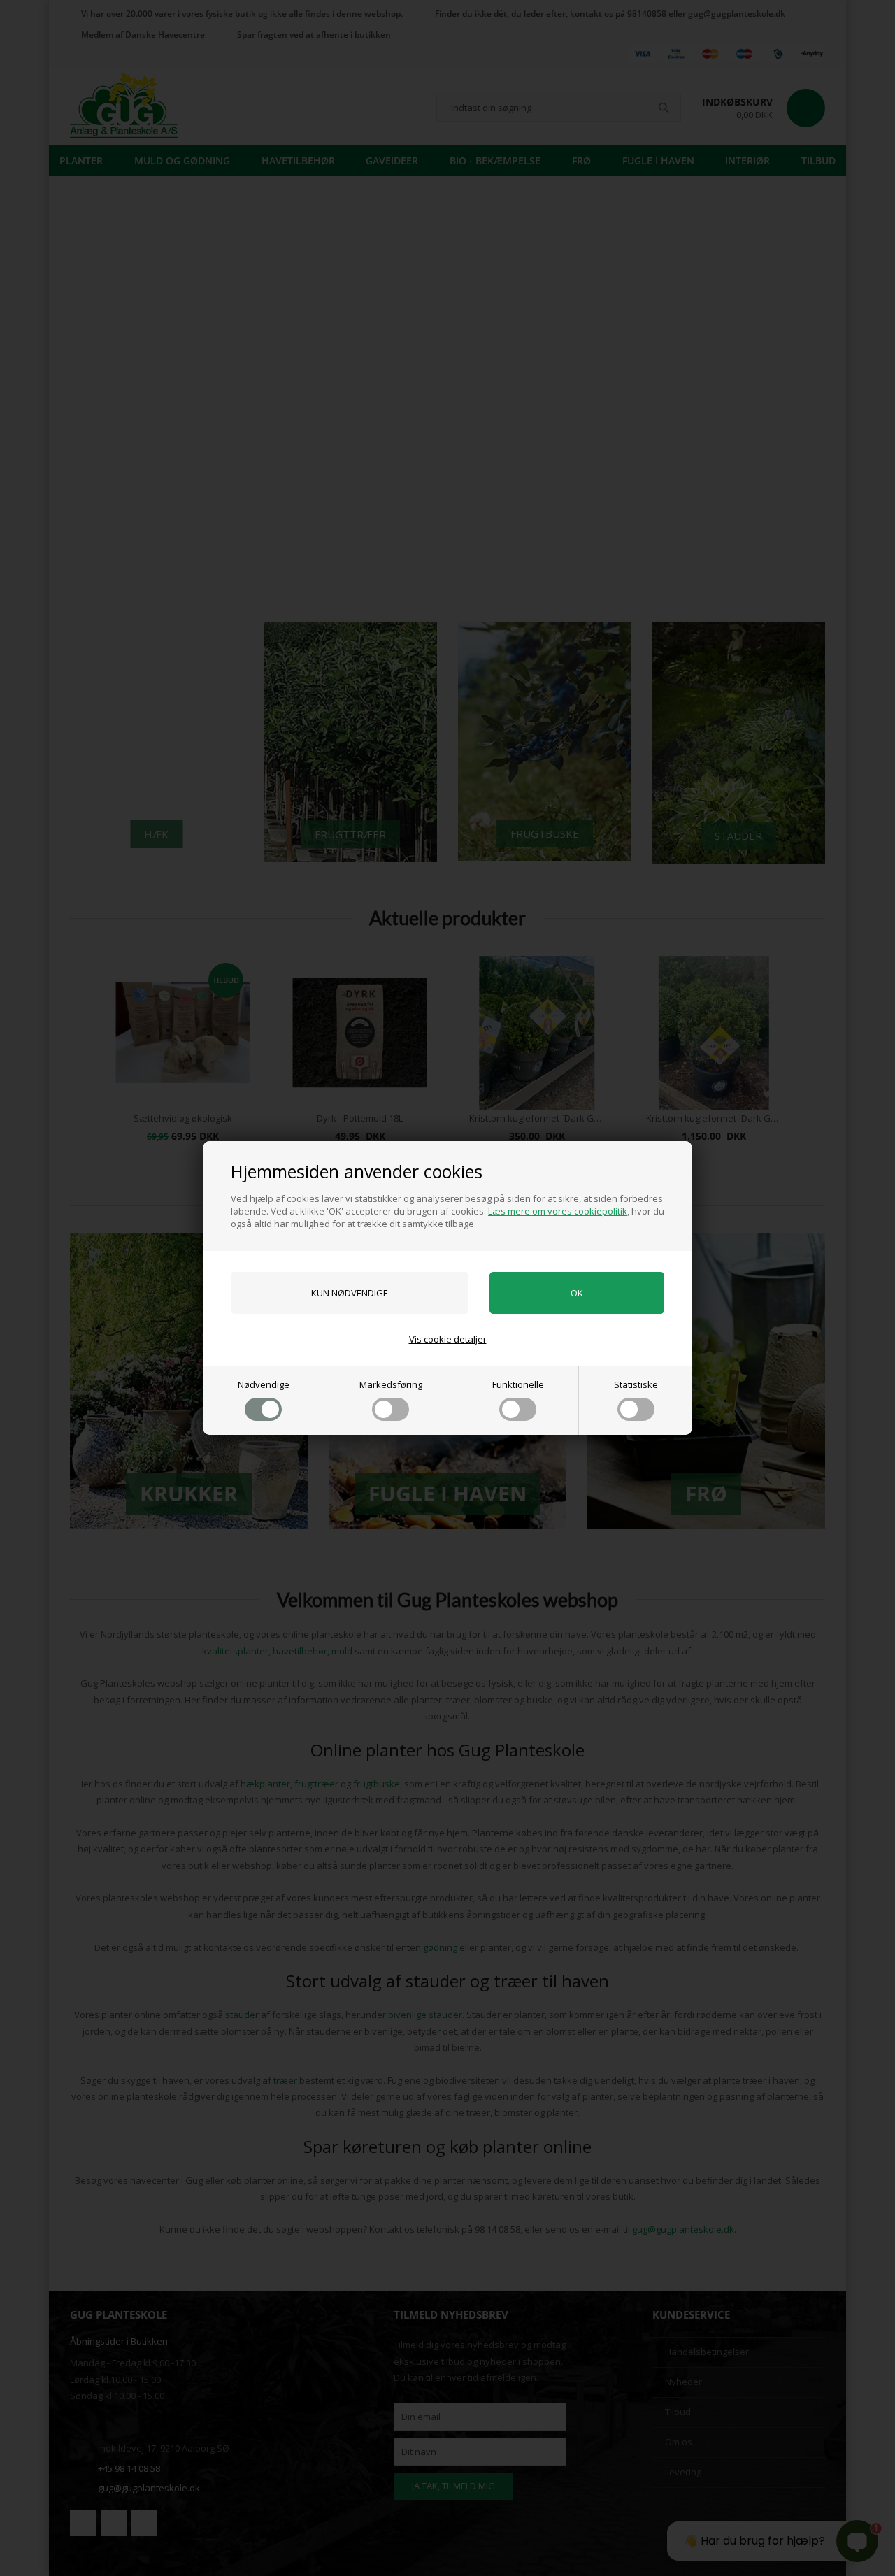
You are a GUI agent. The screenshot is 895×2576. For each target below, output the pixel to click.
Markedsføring (391, 1384)
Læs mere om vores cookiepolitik (558, 1211)
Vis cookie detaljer (448, 1339)
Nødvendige (264, 1384)
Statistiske (636, 1384)
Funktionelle (518, 1384)
